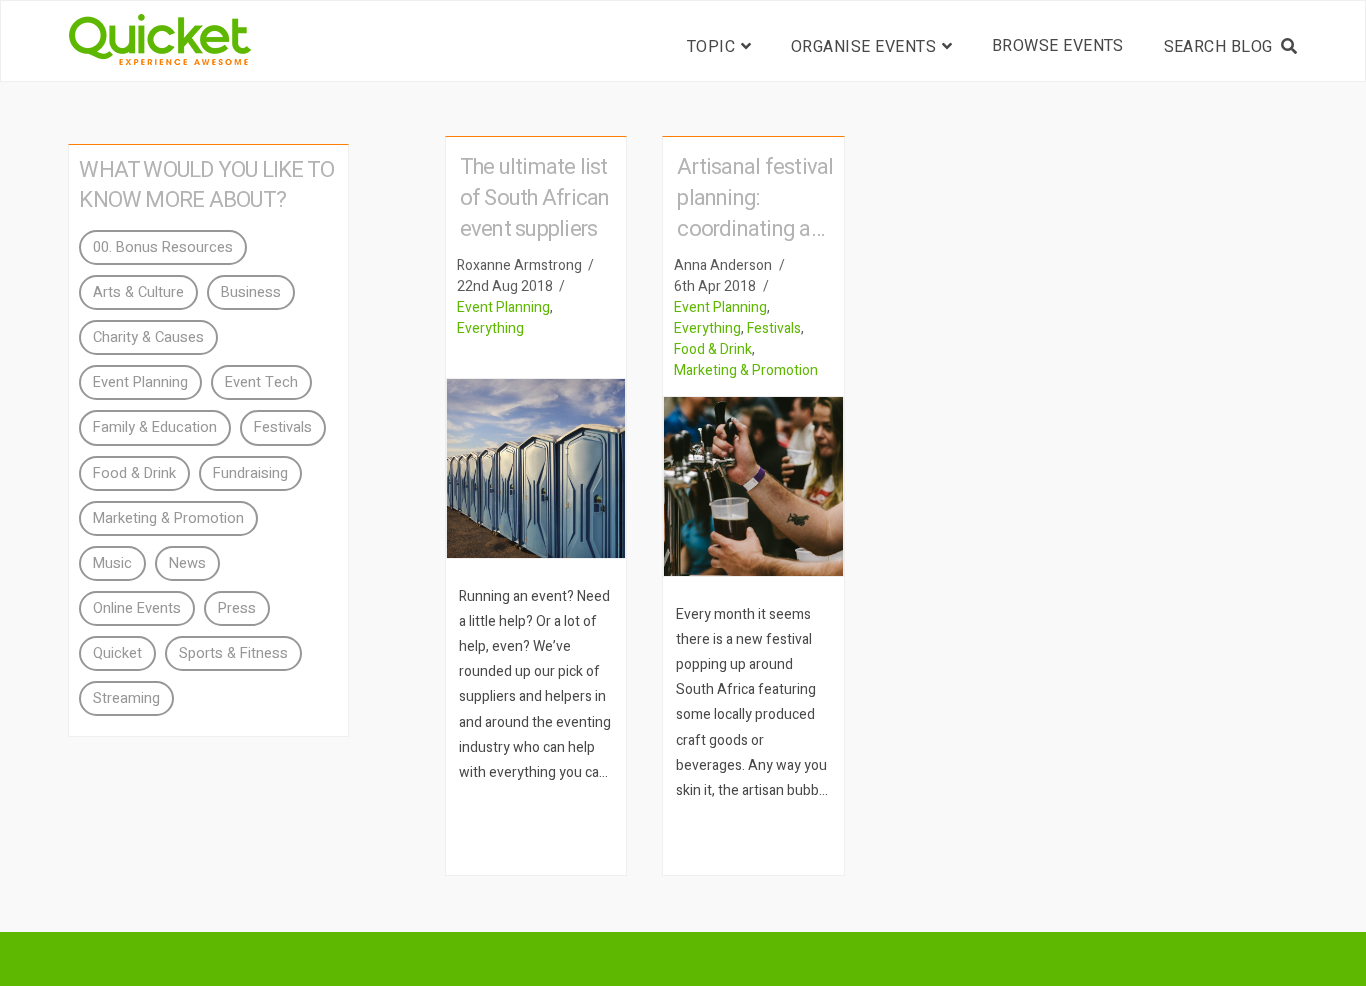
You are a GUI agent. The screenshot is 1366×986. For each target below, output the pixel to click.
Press (237, 608)
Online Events (137, 608)
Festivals (774, 328)
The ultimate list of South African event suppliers (535, 198)
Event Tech (261, 382)
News (187, 563)
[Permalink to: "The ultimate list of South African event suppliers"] (536, 468)
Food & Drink (713, 349)
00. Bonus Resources (163, 247)
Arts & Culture (138, 292)
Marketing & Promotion (746, 370)
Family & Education (155, 427)
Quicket (117, 653)
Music (112, 563)
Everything (490, 328)
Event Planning (503, 307)
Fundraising (250, 473)
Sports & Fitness (233, 653)
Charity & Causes (148, 337)
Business (251, 292)
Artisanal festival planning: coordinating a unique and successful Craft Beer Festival (755, 244)
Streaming (126, 698)
